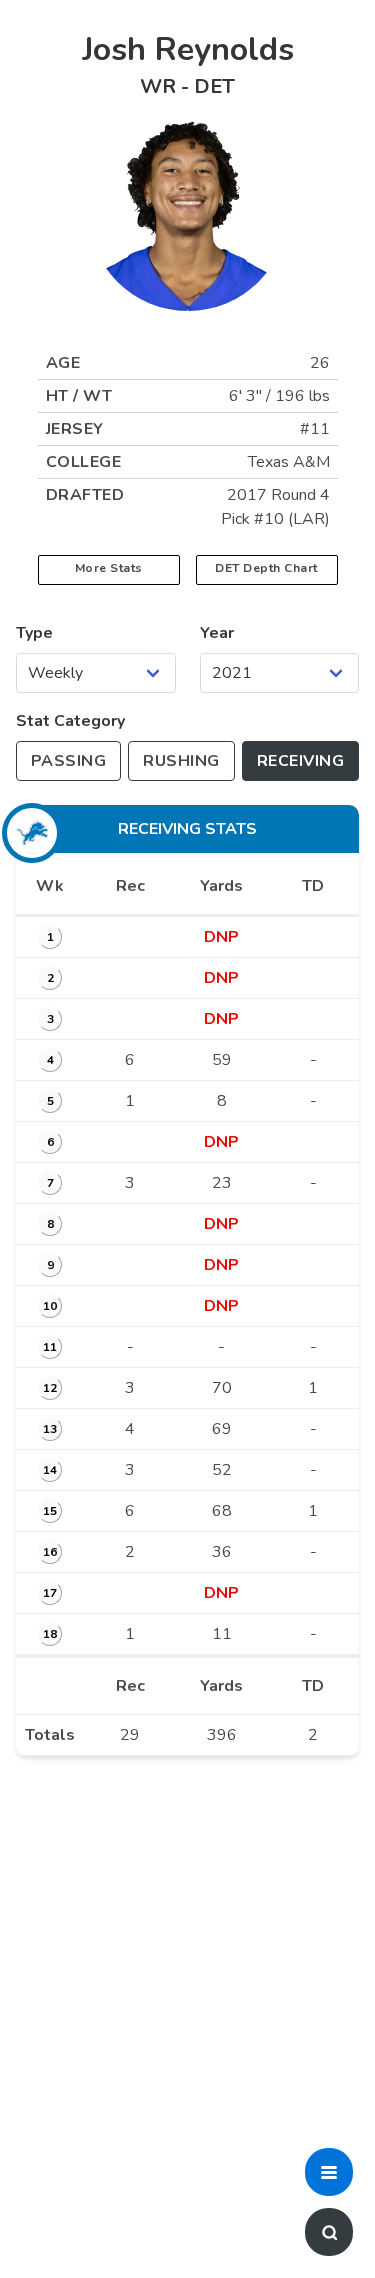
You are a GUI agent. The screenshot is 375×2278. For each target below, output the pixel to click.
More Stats (109, 568)
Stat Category (70, 721)
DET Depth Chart (266, 568)
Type (34, 633)
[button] (329, 2172)
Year (217, 633)
